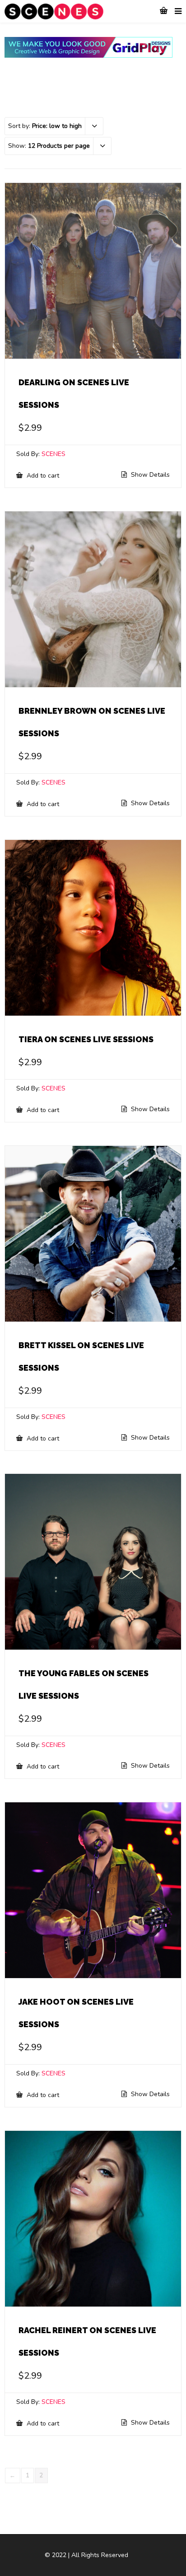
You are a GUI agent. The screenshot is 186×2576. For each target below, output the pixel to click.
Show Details (149, 475)
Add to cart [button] (42, 475)
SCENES (53, 454)
